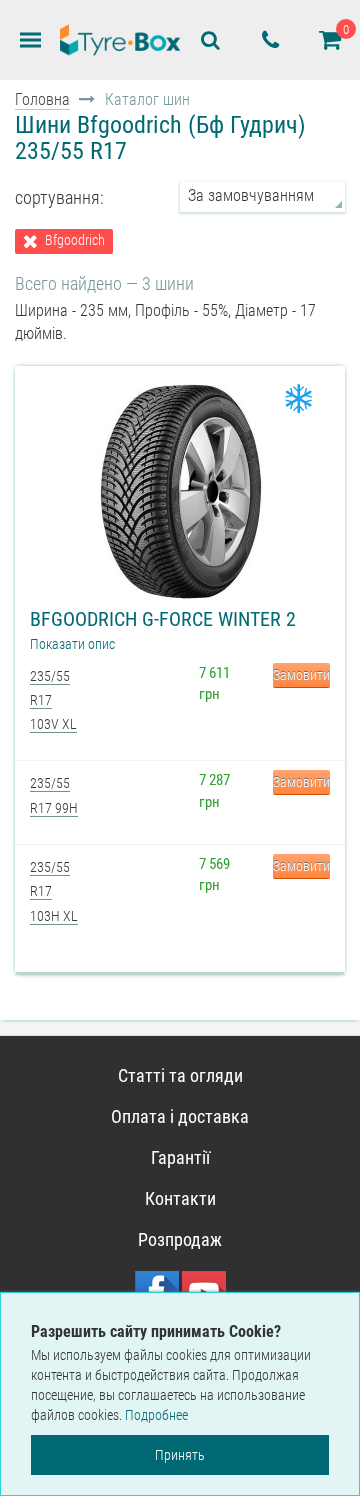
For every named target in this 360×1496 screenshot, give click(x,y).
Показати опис (72, 644)
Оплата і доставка (180, 1116)
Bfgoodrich (75, 240)
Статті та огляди (180, 1075)
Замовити (301, 675)
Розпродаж (180, 1239)
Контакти (180, 1198)
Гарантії (180, 1157)
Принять (180, 1455)
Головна (42, 99)
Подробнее (156, 1415)
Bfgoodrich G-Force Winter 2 (163, 619)
